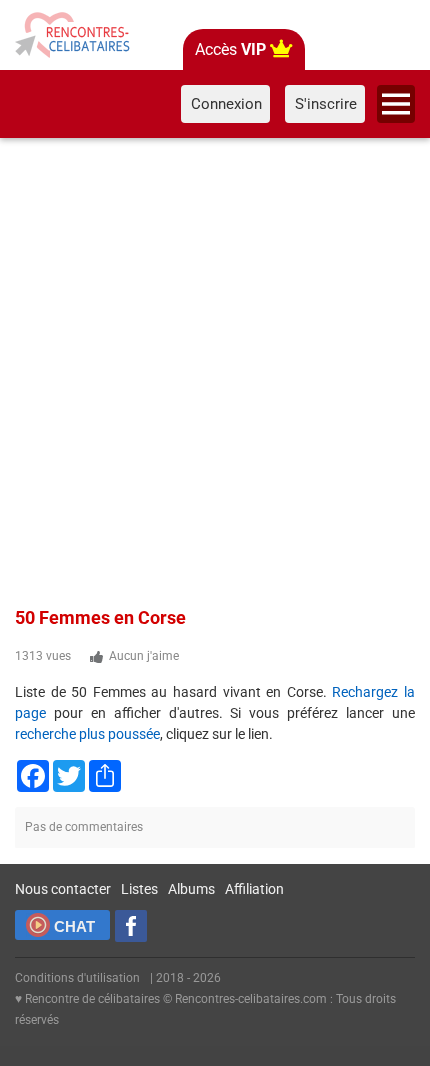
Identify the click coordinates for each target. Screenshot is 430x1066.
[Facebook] (131, 926)
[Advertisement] (215, 369)
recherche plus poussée (87, 734)
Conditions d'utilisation (77, 978)
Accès (230, 49)
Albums (191, 889)
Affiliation (254, 889)
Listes (139, 889)
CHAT (74, 926)
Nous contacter (63, 889)
